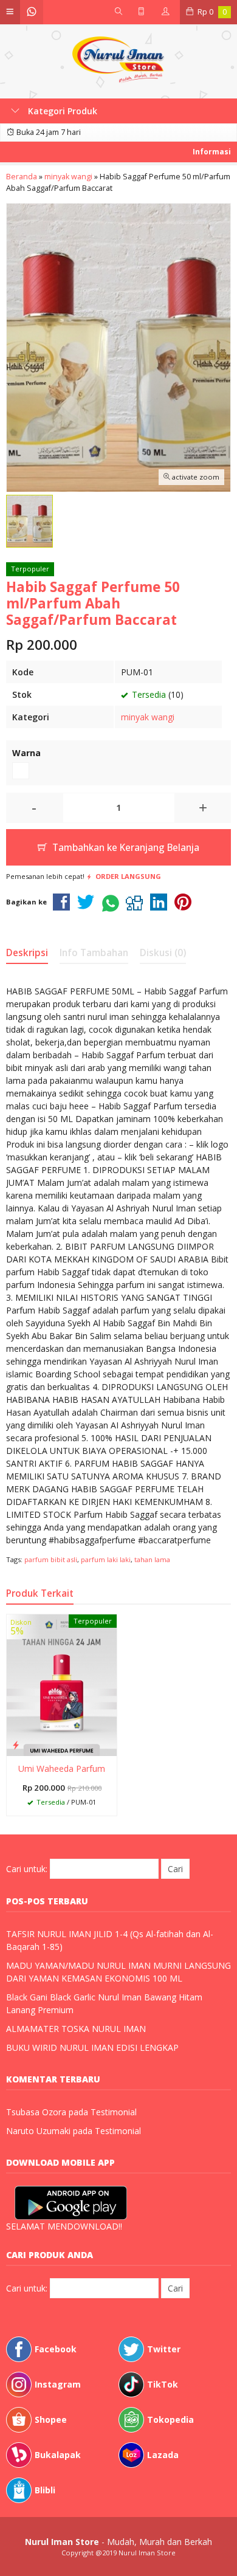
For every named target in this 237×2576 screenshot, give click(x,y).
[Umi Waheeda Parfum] (62, 1684)
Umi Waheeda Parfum (62, 1768)
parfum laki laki (106, 1559)
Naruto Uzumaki (38, 2131)
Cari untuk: (27, 1869)
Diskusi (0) (163, 953)
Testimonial (114, 2112)
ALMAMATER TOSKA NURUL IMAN (76, 2029)
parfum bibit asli (51, 1559)
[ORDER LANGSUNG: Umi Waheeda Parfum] (16, 1744)
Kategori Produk (61, 111)
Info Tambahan (94, 953)
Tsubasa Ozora (36, 2112)
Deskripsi (27, 953)
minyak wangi (148, 717)
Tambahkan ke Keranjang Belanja (125, 848)
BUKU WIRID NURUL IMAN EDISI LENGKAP (92, 2047)
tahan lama (152, 1559)
